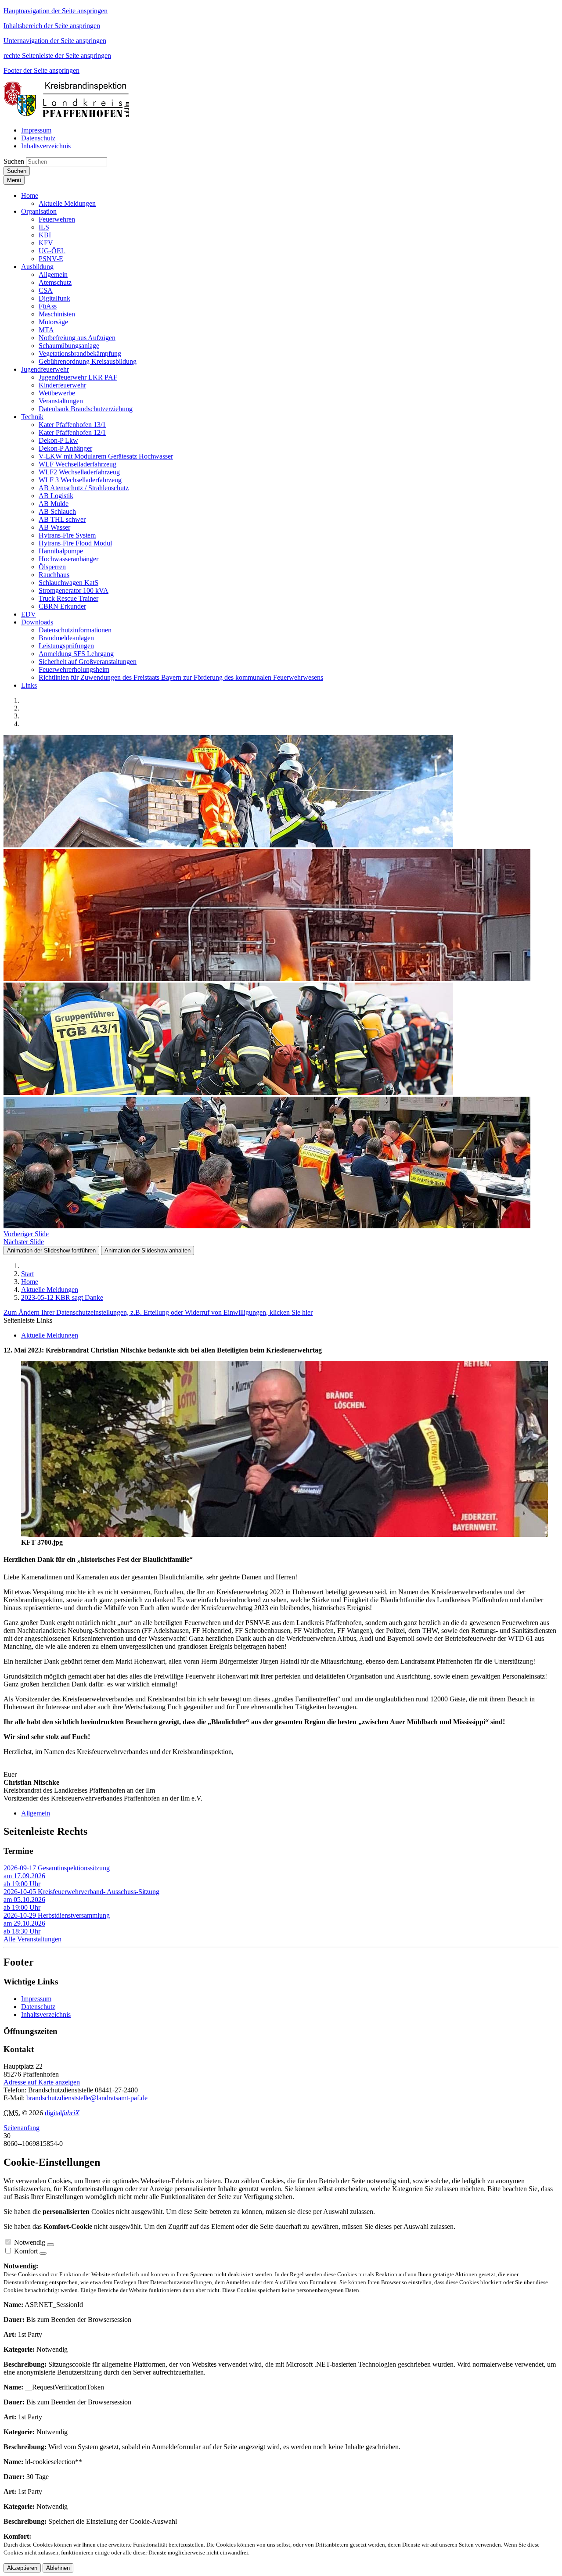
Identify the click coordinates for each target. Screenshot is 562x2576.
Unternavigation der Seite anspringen (55, 41)
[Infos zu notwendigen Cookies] (50, 2245)
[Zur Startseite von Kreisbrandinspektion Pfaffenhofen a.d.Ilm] (69, 115)
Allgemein (36, 1813)
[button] (30, 196)
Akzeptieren (22, 2568)
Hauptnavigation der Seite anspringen (56, 11)
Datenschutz (38, 2007)
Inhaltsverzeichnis (46, 2015)
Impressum (36, 1999)
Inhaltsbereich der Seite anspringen (52, 26)
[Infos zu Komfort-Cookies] (43, 2253)
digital (62, 2113)
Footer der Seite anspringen (41, 70)
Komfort (26, 2251)
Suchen (14, 161)
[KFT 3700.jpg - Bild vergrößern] (285, 1534)
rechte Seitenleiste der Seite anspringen (57, 56)
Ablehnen (58, 2568)
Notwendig (30, 2242)
